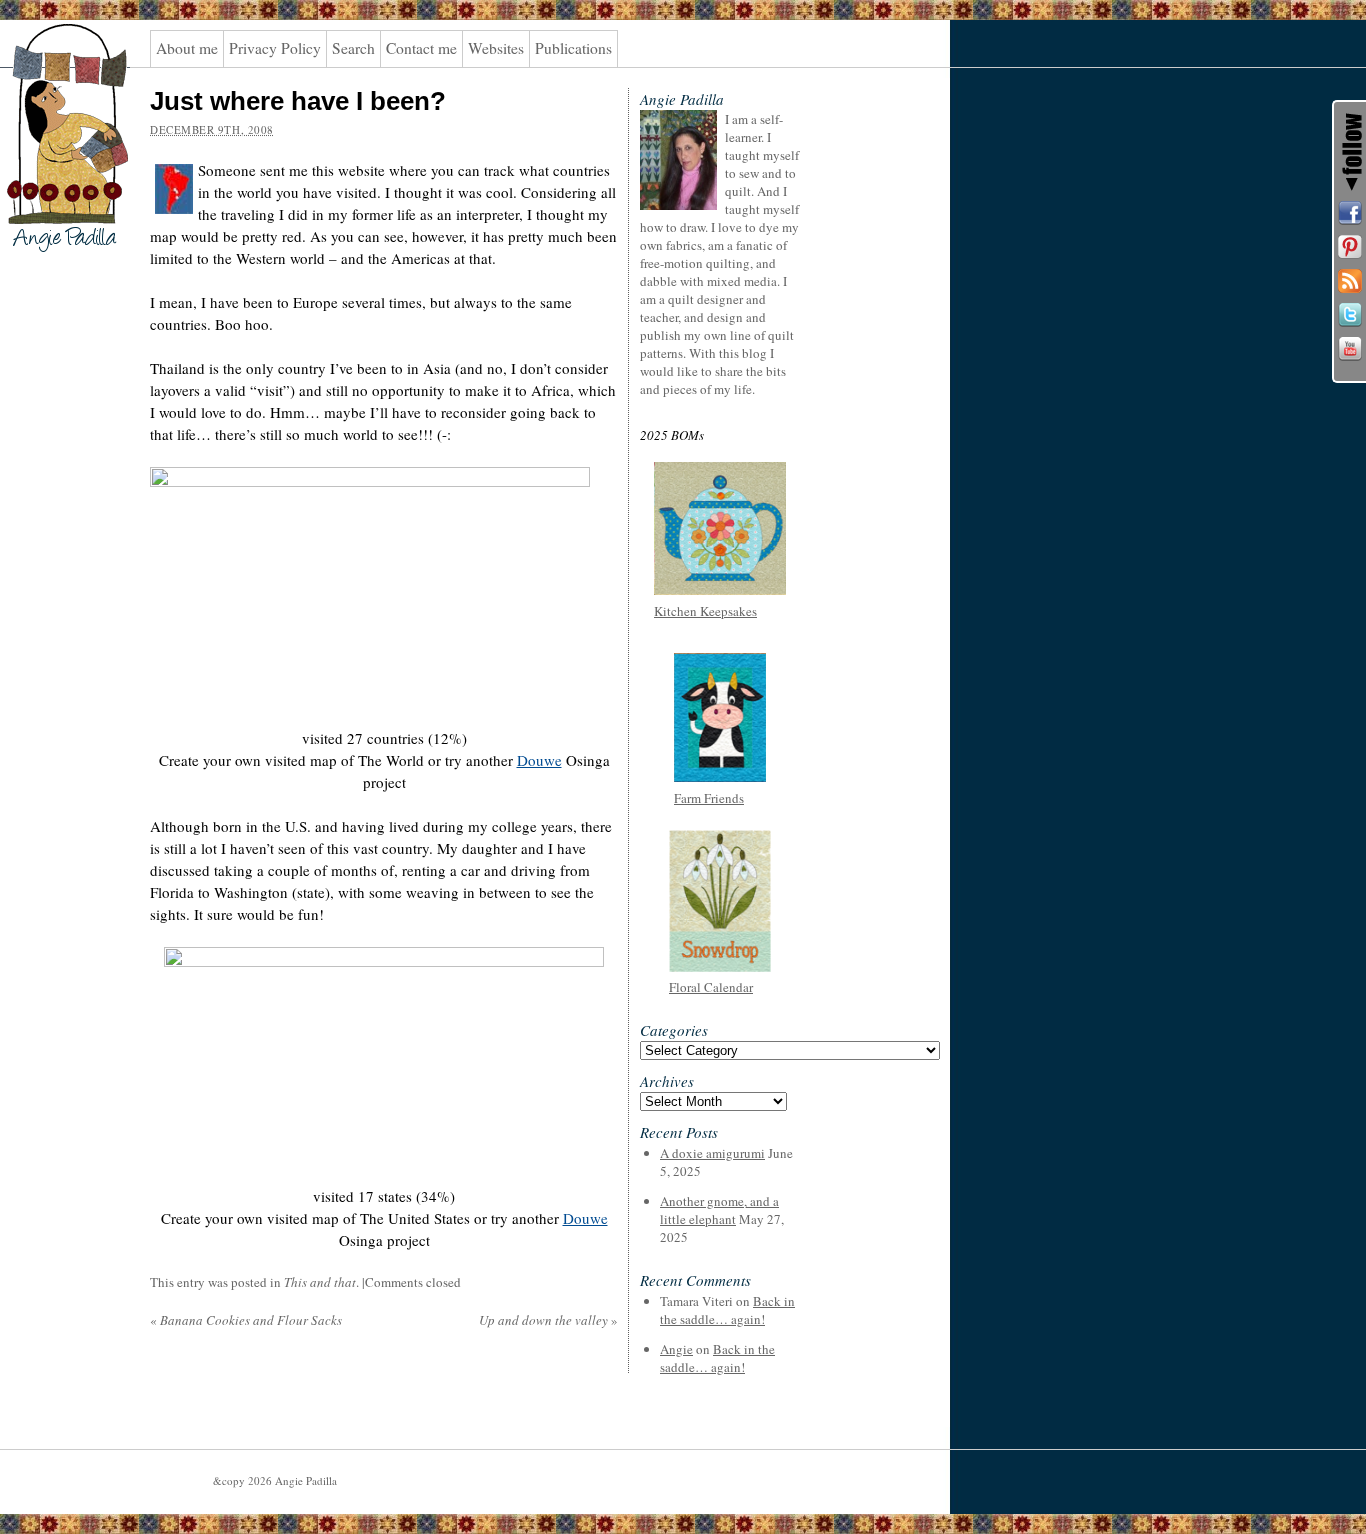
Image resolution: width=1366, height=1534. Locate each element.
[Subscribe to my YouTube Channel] (1350, 349)
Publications (573, 48)
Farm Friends (709, 798)
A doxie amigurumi (712, 1153)
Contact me (421, 48)
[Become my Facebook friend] (1350, 213)
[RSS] (1350, 281)
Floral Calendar (711, 987)
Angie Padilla (54, 61)
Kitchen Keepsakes (705, 611)
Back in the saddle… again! (727, 1310)
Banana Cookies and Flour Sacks (246, 1320)
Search (353, 48)
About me (187, 48)
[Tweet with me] (1350, 315)
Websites (496, 48)
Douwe (539, 760)
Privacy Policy (275, 48)
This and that (320, 1282)
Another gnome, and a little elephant (719, 1210)
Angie (676, 1349)
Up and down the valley (548, 1320)
